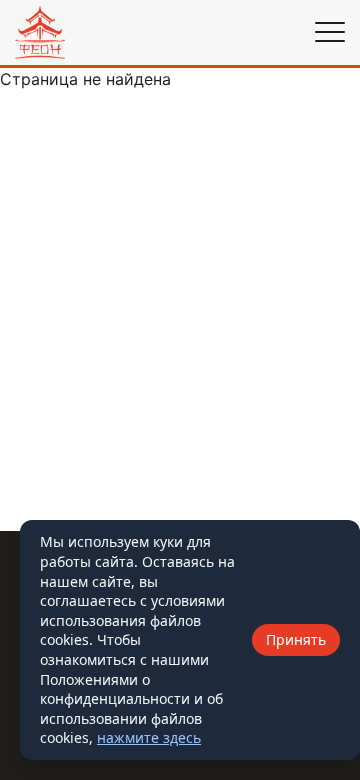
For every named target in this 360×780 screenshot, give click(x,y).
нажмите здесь (149, 737)
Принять (296, 639)
